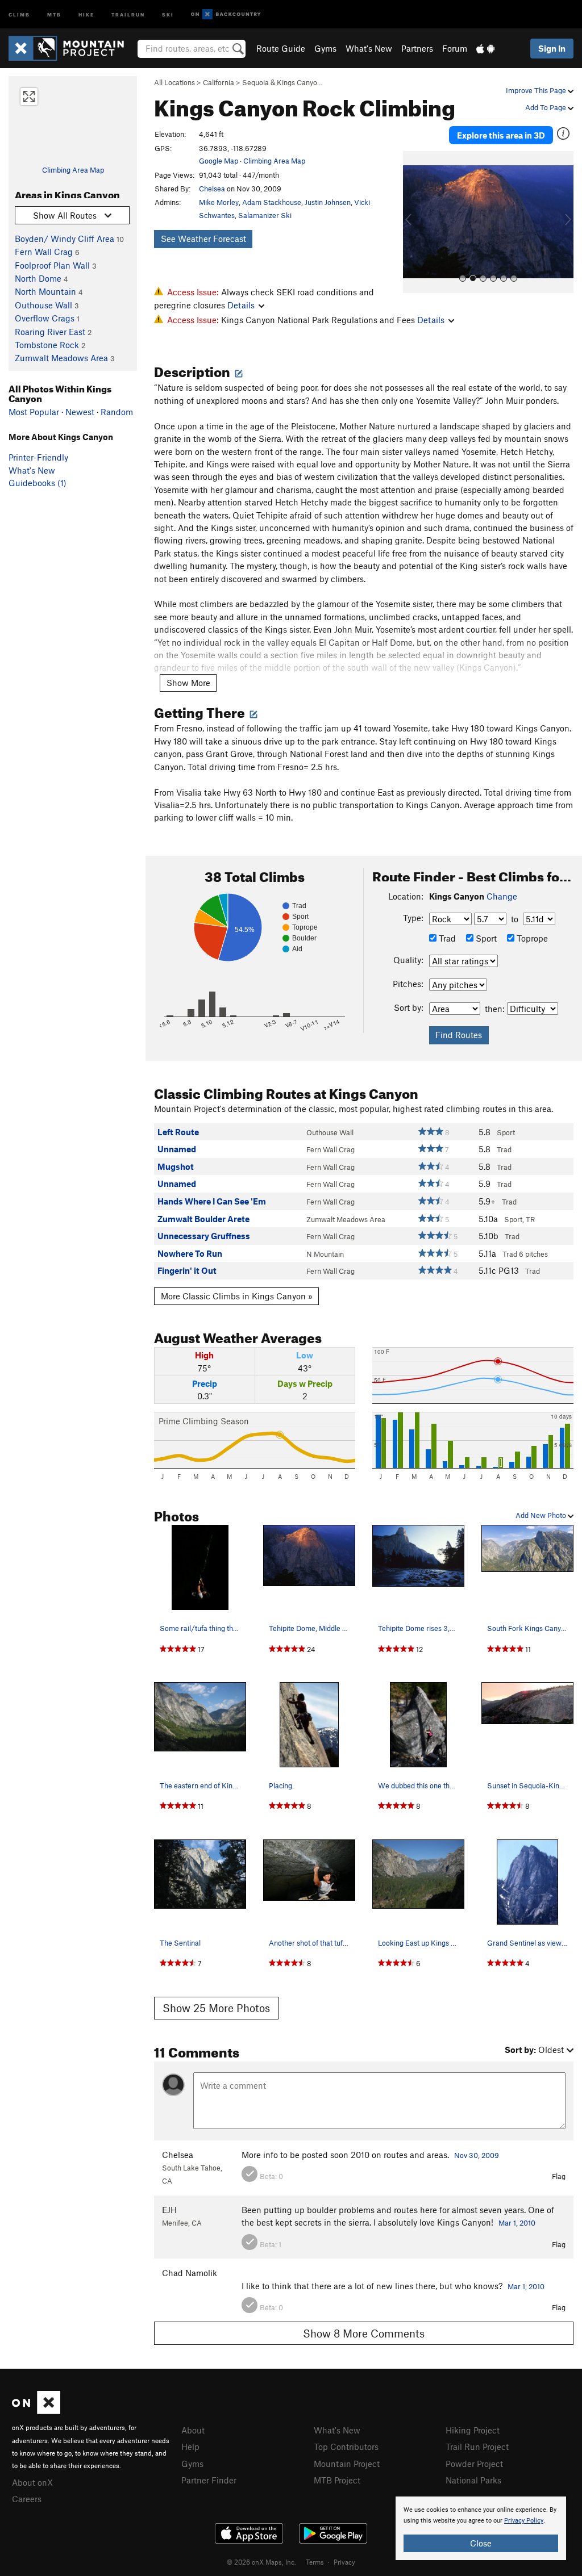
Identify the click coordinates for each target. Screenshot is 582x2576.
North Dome (38, 278)
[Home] (72, 48)
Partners (417, 48)
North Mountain (45, 291)
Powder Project (474, 2464)
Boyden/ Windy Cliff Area (65, 239)
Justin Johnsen (328, 202)
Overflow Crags (45, 318)
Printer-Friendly (38, 457)
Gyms (325, 48)
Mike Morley (219, 202)
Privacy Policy (524, 2521)
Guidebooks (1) (38, 483)
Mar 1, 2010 (517, 2223)
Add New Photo (542, 1515)
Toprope (531, 938)
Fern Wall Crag (44, 252)
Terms (315, 2562)
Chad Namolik (190, 2273)
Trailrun (128, 14)
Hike (86, 14)
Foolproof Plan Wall (52, 265)
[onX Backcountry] (226, 14)
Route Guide (281, 48)
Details (241, 305)
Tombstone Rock (47, 345)
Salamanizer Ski (265, 215)
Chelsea (212, 189)
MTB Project (337, 2480)
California (219, 82)
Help (190, 2447)
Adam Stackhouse (272, 202)
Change (502, 896)
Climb (19, 14)
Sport (485, 938)
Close (481, 2543)
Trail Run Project (477, 2447)
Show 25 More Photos (216, 2008)
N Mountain (325, 1254)
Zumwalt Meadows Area (61, 358)
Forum (455, 48)
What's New (369, 48)
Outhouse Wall (43, 305)
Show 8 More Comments (364, 2333)
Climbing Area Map (73, 170)
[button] (414, 222)
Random (117, 412)
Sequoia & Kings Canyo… (282, 82)
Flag (559, 2176)
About (193, 2430)
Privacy (344, 2562)
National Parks (473, 2480)
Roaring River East (50, 332)
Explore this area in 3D (501, 135)
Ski (168, 14)
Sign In (552, 48)
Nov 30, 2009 (477, 2155)
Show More (188, 683)
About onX (32, 2482)
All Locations (174, 82)
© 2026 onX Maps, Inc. (261, 2562)
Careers (27, 2499)
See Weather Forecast (203, 239)
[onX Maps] (36, 2411)
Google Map (219, 161)
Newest (80, 412)
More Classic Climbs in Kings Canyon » (237, 1296)
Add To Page (546, 107)
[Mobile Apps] (485, 48)
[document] (481, 2528)
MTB (54, 14)
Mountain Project (347, 2464)
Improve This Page (537, 90)
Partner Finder (209, 2480)
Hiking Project (473, 2430)
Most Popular (34, 412)
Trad (446, 938)
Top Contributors (346, 2447)
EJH (169, 2210)
